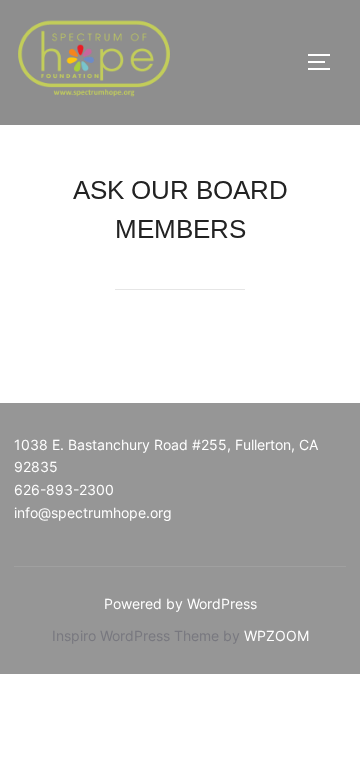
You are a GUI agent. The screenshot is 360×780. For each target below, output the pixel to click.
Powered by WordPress (180, 603)
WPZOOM (276, 635)
